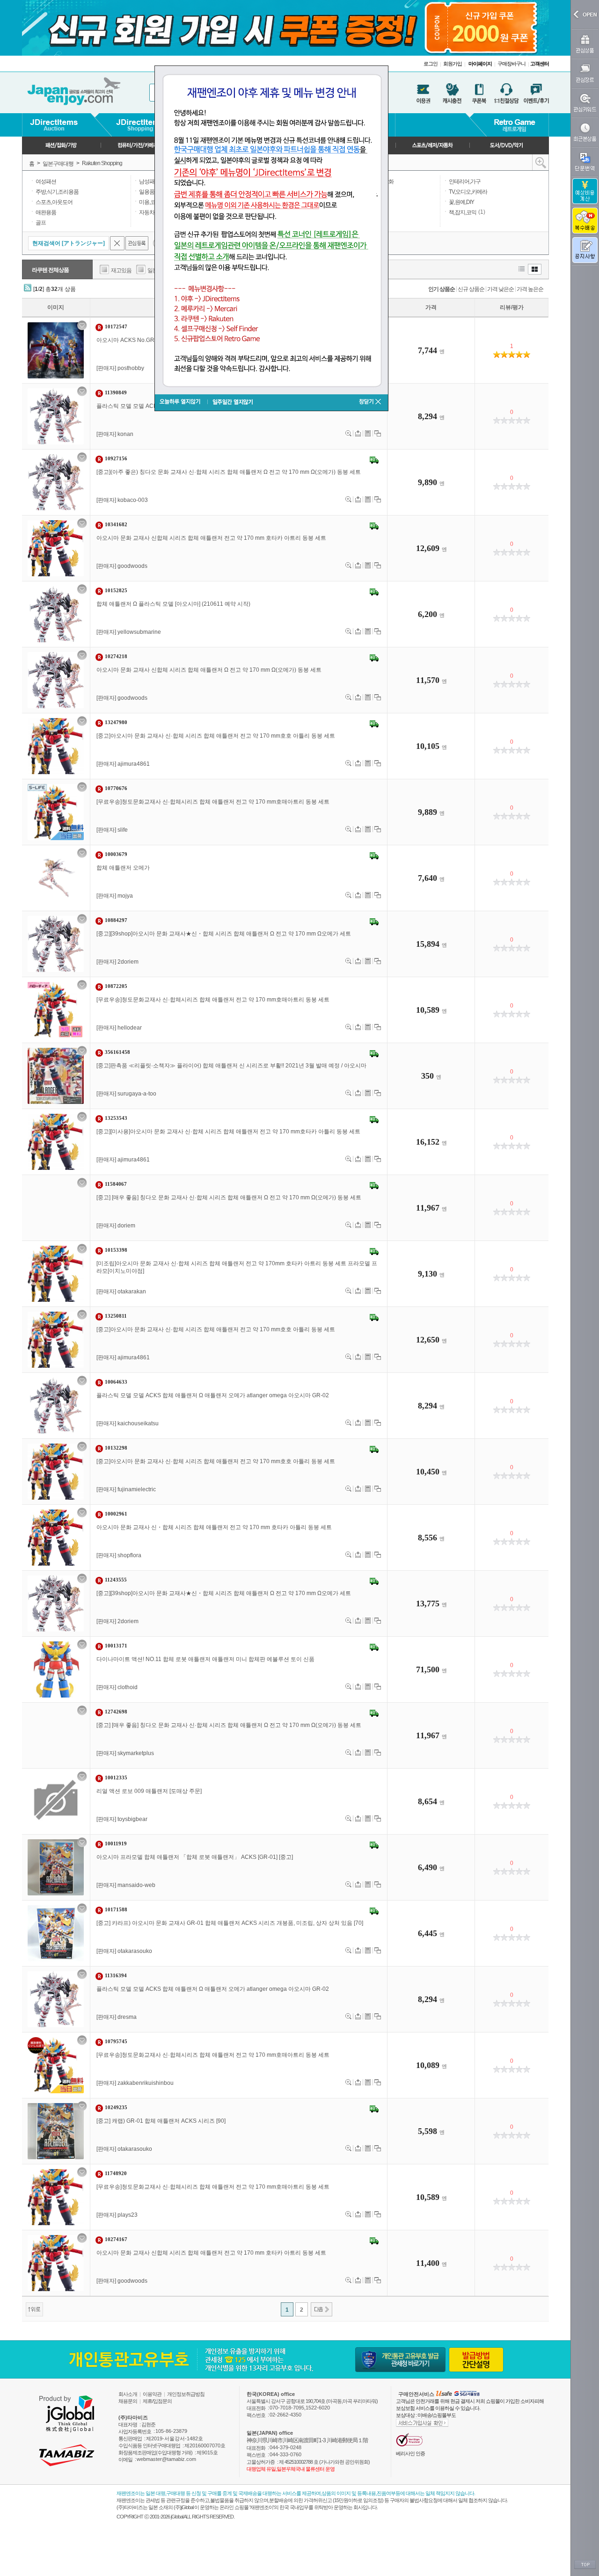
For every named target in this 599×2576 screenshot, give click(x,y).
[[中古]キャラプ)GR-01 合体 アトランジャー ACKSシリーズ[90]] (56, 2131)
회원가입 (453, 64)
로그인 (431, 64)
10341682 (116, 524)
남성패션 (149, 181)
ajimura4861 (134, 764)
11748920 (116, 2173)
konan (125, 434)
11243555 (116, 1580)
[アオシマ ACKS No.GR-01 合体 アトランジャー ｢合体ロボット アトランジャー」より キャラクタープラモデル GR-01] (56, 350)
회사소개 (128, 2394)
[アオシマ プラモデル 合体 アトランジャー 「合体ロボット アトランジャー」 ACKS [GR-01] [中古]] (56, 1867)
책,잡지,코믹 (463, 212)
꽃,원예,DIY (461, 202)
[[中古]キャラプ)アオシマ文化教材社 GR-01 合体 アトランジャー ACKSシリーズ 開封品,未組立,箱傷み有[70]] (56, 1933)
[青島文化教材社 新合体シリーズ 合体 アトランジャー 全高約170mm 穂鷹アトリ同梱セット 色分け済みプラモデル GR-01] (56, 548)
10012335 (116, 1778)
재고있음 (121, 270)
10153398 (116, 1250)
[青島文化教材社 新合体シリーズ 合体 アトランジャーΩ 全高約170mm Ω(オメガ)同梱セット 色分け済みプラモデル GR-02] (56, 680)
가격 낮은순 (500, 289)
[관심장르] (585, 73)
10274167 (116, 2239)
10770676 (116, 788)
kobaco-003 (133, 500)
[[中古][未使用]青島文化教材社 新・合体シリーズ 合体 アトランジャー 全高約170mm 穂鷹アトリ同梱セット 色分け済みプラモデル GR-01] (56, 1142)
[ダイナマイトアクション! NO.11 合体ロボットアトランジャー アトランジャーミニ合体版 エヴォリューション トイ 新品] (56, 1669)
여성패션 (46, 181)
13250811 (116, 1316)
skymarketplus (136, 1753)
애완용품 (46, 212)
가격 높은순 (530, 289)
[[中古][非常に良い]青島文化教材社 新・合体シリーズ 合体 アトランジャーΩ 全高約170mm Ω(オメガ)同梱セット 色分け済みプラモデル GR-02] (56, 1208)
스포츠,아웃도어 (54, 202)
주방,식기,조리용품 (57, 192)
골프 (41, 223)
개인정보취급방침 (186, 2394)
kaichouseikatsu (138, 1423)
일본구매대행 (58, 164)
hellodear (130, 1028)
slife (123, 830)
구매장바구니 (511, 64)
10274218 (116, 656)
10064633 (116, 1382)
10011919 (116, 1843)
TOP (585, 2565)
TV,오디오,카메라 (468, 192)
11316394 (116, 1975)
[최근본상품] (585, 132)
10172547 (116, 327)
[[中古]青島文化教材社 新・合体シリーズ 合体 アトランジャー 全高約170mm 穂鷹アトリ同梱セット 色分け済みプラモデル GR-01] (56, 746)
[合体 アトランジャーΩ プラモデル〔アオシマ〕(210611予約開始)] (56, 614)
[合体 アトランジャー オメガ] (56, 878)
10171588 (116, 1909)
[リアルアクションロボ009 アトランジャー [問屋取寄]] (56, 1801)
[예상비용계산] (585, 191)
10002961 (116, 1514)
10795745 (116, 2041)
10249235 (116, 2107)
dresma (127, 2017)
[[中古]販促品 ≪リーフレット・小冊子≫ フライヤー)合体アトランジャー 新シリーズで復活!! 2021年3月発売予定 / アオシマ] (56, 1076)
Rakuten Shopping (102, 163)
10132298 (116, 1448)
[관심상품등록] (82, 325)
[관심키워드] (585, 103)
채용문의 (128, 2401)
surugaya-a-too (137, 1094)
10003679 (116, 854)
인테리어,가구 (465, 181)
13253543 (116, 1118)
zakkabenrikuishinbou (146, 2083)
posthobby (131, 368)
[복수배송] (585, 221)
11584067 (116, 1184)
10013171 (116, 1646)
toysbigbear (132, 1819)
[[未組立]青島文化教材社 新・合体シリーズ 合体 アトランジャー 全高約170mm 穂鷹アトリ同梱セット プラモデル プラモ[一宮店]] (56, 1274)
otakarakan (132, 1292)
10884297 (116, 920)
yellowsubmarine (139, 632)
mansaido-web (136, 1885)
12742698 (116, 1712)
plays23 (128, 2215)
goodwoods (132, 566)
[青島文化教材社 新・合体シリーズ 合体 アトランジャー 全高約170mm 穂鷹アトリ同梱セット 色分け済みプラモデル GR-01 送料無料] (56, 1538)
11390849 (116, 392)
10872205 (116, 986)
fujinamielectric (137, 1489)
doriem (126, 1226)
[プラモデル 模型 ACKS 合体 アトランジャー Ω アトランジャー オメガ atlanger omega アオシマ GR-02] (56, 416)
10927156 (116, 458)
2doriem (128, 962)
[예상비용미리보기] (368, 433)
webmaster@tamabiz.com (166, 2459)
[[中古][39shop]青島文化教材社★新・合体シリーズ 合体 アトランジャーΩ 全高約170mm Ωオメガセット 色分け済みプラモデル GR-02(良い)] (56, 1604)
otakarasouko (135, 1951)
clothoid (128, 1687)
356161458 (117, 1052)
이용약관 (152, 2394)
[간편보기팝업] (348, 433)
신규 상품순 (471, 289)
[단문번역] (585, 162)
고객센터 (540, 64)
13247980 (116, 722)
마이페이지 (480, 64)
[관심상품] (585, 44)
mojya (125, 896)
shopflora (129, 1555)
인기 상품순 (442, 289)
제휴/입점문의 (157, 2401)
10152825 (116, 590)
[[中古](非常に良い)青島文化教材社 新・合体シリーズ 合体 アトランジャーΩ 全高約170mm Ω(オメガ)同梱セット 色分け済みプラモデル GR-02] (56, 482)
